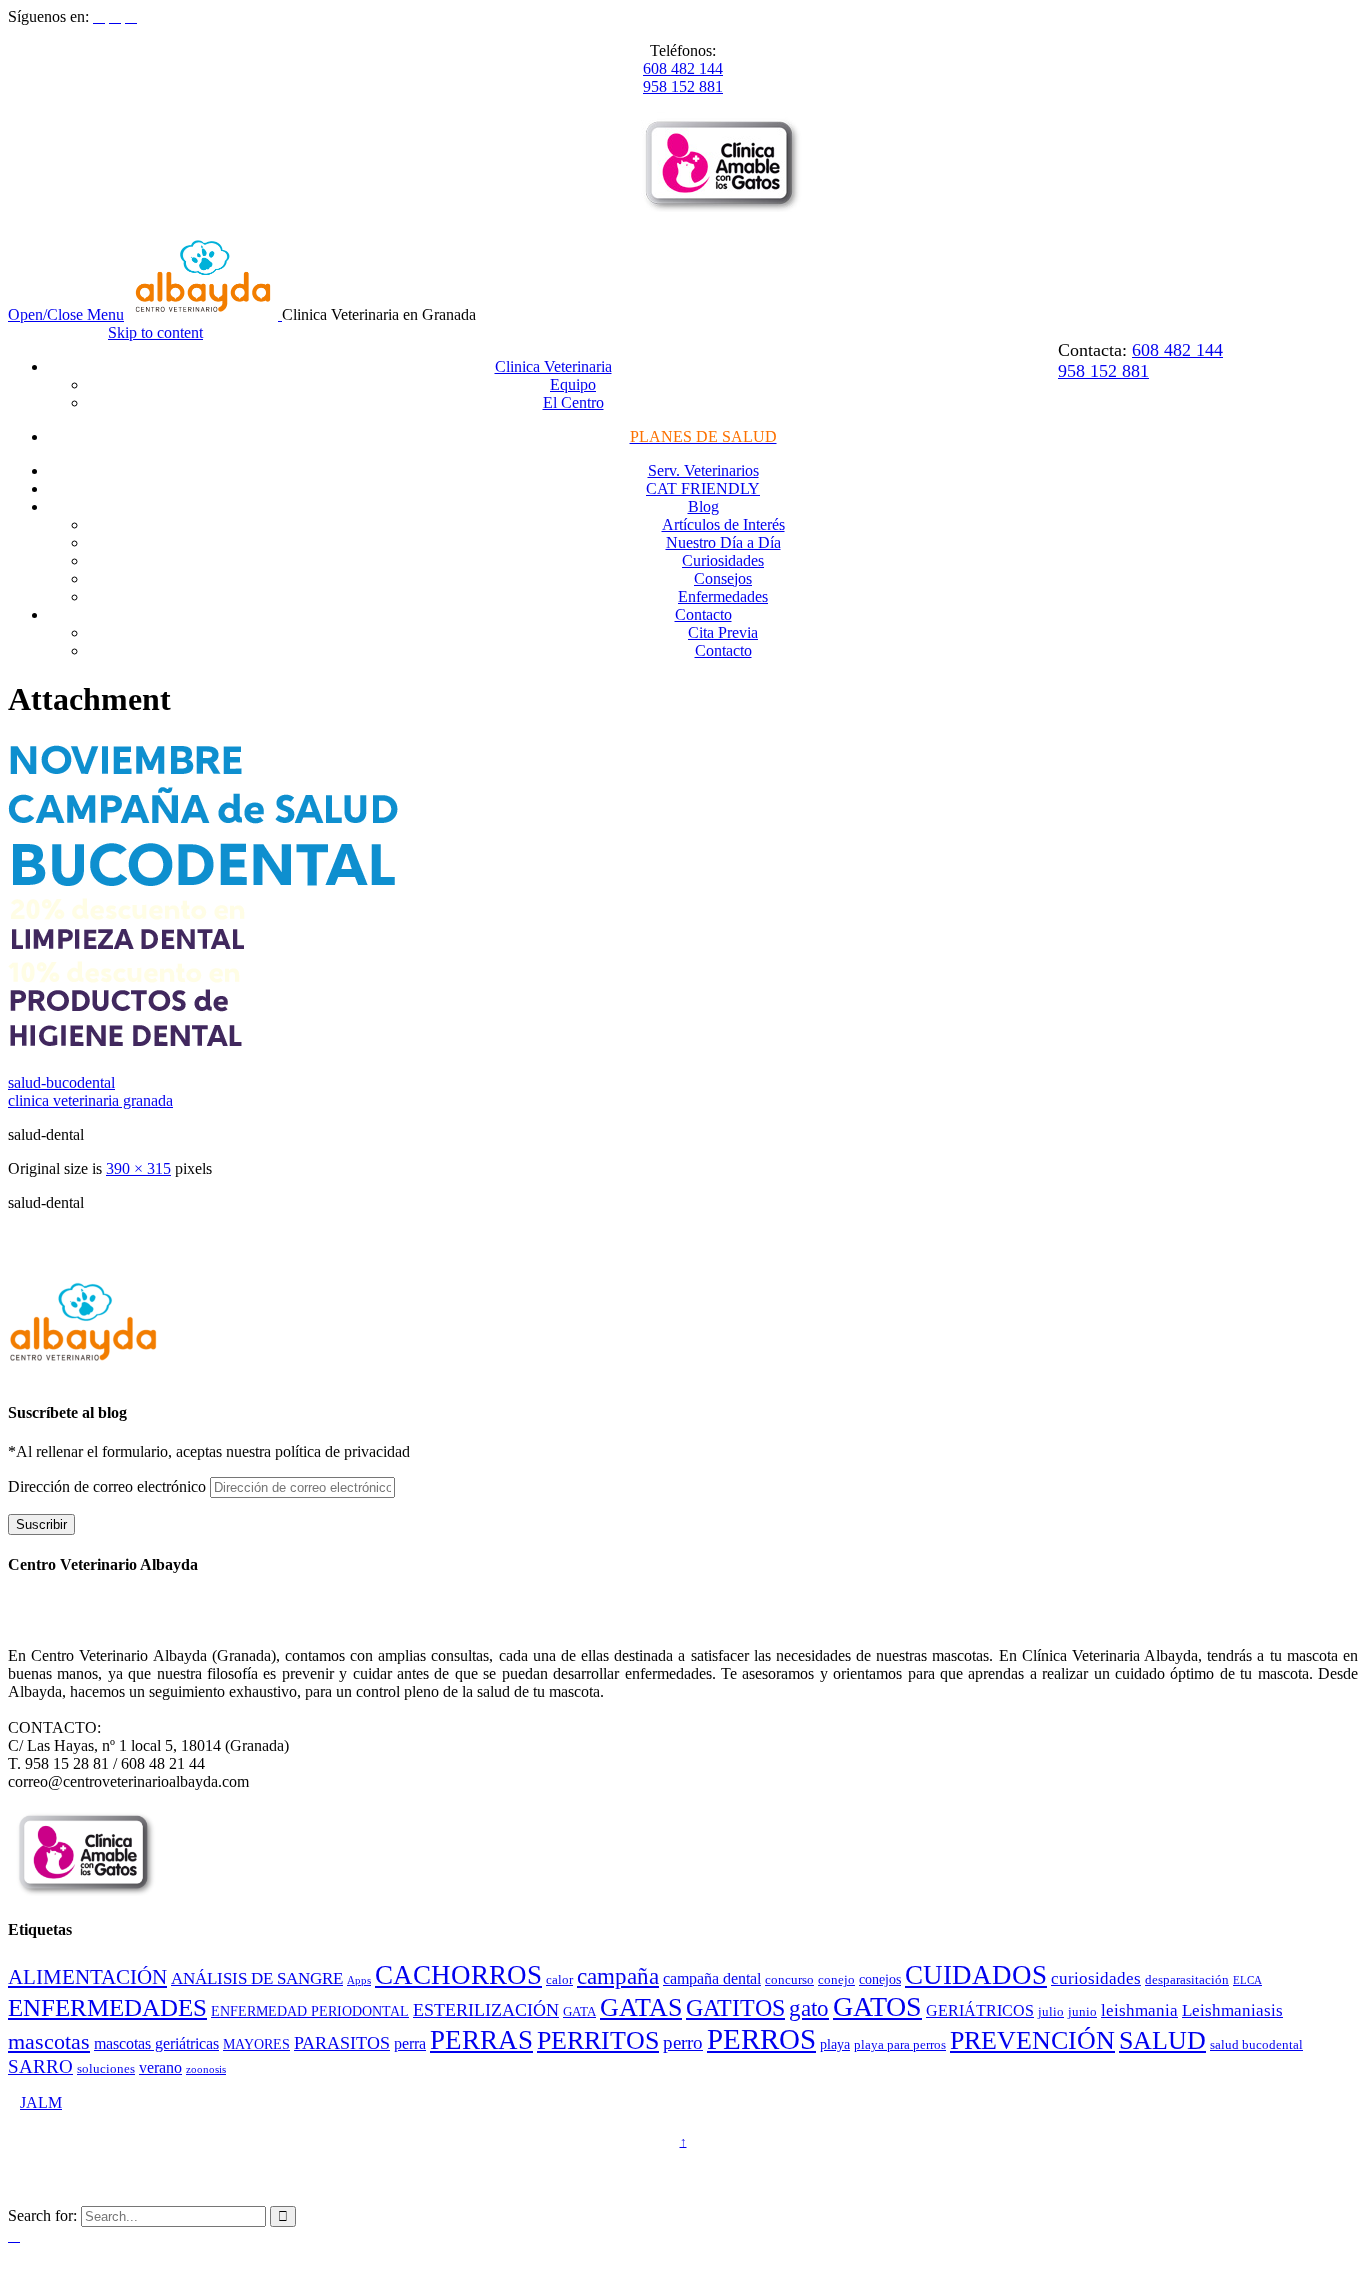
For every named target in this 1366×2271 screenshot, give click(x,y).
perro (683, 2042)
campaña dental (712, 1978)
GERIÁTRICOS (980, 2010)
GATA (579, 2012)
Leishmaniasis (1232, 2010)
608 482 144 (683, 68)
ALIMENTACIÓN (87, 1977)
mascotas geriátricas (156, 2043)
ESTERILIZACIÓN (486, 2010)
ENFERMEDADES (107, 2007)
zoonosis (206, 2069)
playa (835, 2044)
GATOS (877, 2006)
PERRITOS (598, 2040)
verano (160, 2067)
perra (410, 2043)
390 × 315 (138, 1168)
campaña (618, 1976)
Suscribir (41, 1524)
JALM (41, 2102)
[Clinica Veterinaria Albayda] (205, 314)
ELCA (1247, 1980)
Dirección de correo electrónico (109, 1486)
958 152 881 (683, 86)
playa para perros (900, 2045)
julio (1051, 2012)
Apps (359, 1980)
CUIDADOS (976, 1975)
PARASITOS (342, 2043)
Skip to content (155, 332)
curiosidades (1096, 1978)
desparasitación (1187, 1980)
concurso (789, 1980)
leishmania (1139, 2010)
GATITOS (735, 2008)
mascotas (49, 2041)
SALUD (1162, 2040)
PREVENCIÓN (1032, 2040)
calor (559, 1980)
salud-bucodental (61, 1082)
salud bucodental (1256, 2045)
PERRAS (481, 2040)
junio (1082, 2012)
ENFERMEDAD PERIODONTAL (310, 2011)
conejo (836, 1980)
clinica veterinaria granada (90, 1100)
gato (809, 2008)
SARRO (40, 2066)
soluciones (106, 2069)
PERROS (761, 2039)
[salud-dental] (203, 1048)
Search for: (42, 2215)
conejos (880, 1979)
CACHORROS (458, 1975)
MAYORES (256, 2044)
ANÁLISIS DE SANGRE (257, 1978)
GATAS (641, 2007)
